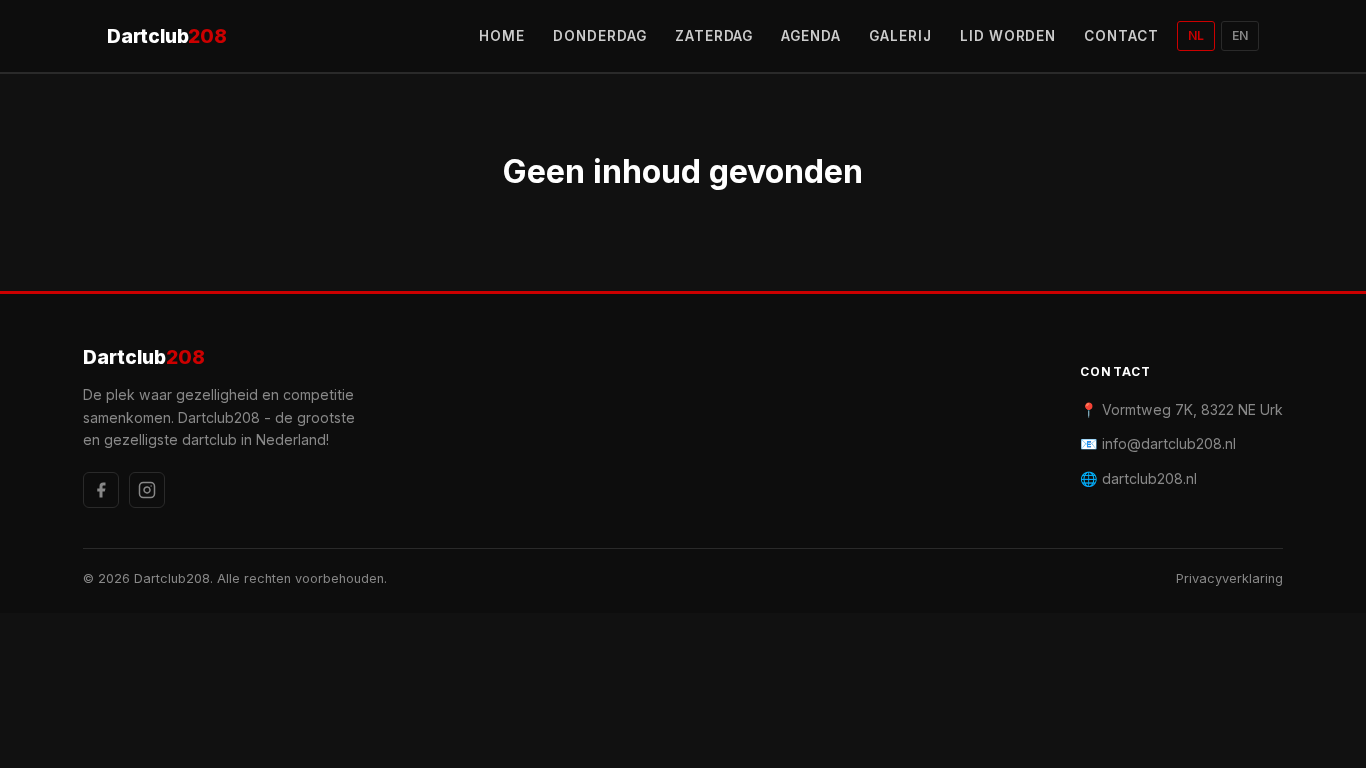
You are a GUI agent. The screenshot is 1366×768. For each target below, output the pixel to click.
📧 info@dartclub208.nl (1158, 443)
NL (1196, 35)
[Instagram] (147, 490)
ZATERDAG (714, 36)
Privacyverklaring (1229, 578)
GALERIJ (900, 36)
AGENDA (811, 36)
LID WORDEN (1008, 36)
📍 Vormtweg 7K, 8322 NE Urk (1181, 409)
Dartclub (167, 36)
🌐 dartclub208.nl (1138, 478)
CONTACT (1121, 36)
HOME (502, 36)
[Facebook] (101, 490)
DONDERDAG (600, 36)
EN (1240, 35)
